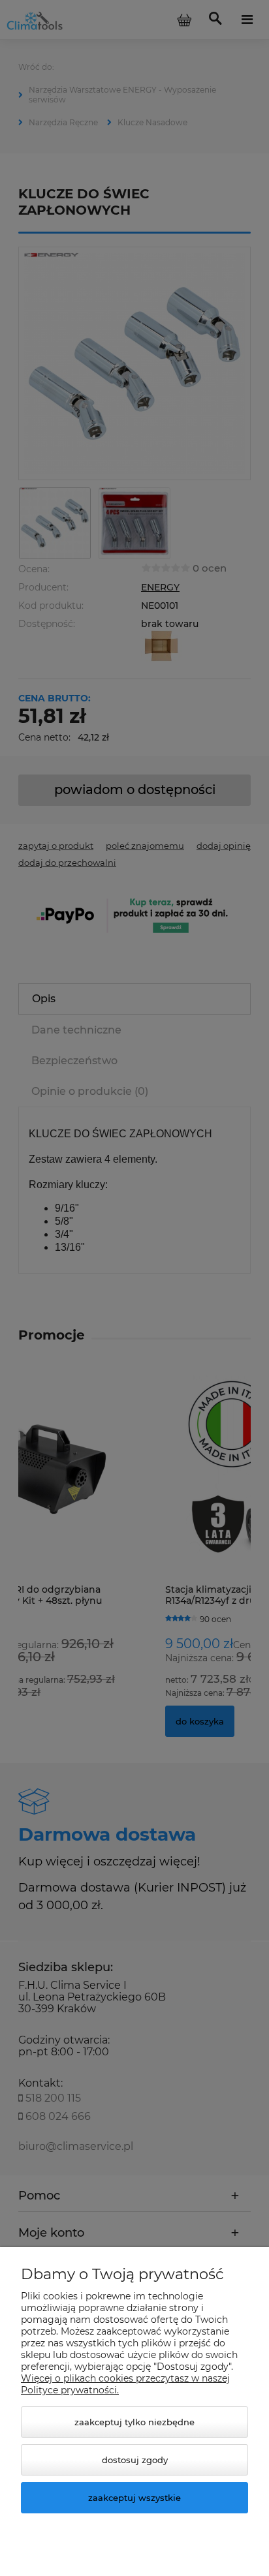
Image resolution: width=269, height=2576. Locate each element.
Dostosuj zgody (135, 2460)
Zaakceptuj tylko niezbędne (134, 2422)
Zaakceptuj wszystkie (134, 2498)
